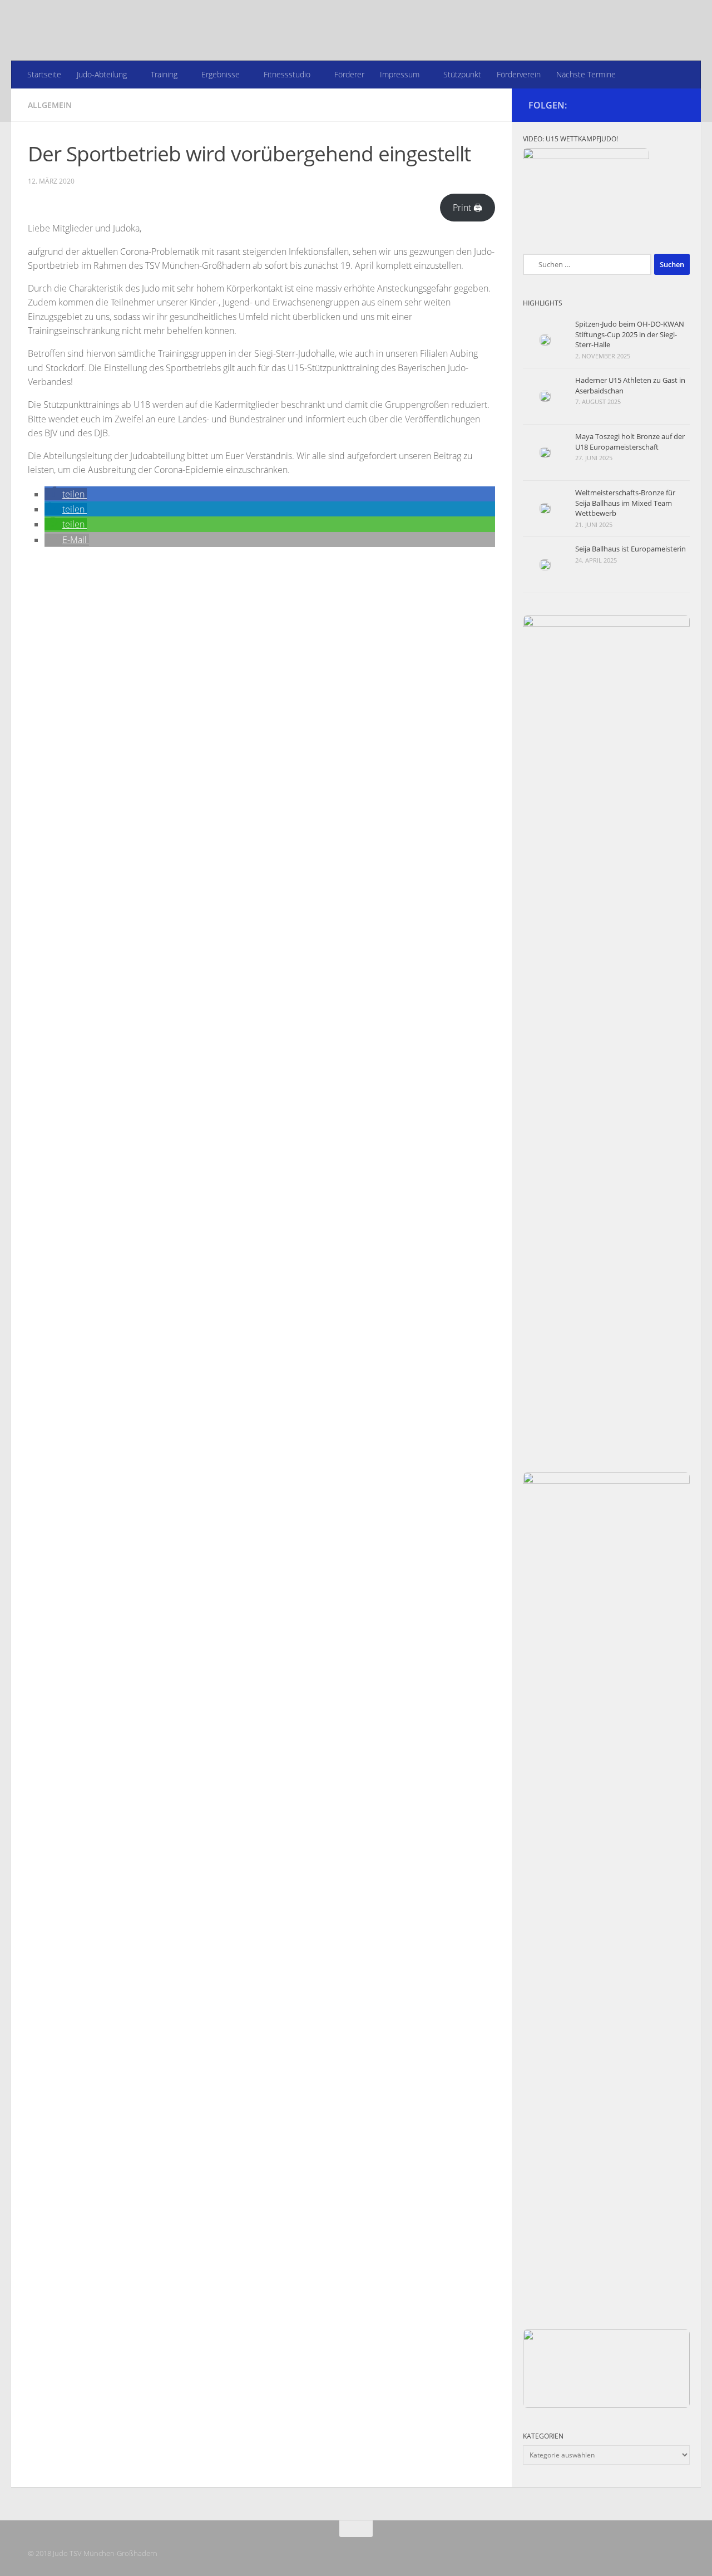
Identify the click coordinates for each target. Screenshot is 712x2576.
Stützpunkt (462, 74)
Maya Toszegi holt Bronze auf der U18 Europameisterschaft (630, 441)
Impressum (400, 74)
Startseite (44, 74)
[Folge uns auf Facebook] (660, 105)
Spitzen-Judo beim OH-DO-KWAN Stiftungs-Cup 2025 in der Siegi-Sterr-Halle (630, 334)
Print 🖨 (468, 208)
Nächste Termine (586, 74)
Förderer (349, 74)
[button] (66, 494)
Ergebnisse (221, 74)
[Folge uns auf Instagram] (678, 105)
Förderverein (519, 74)
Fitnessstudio (287, 74)
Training (164, 74)
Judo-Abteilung (102, 74)
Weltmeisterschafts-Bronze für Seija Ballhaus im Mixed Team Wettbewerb (625, 503)
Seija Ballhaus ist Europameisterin (631, 549)
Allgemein (50, 105)
